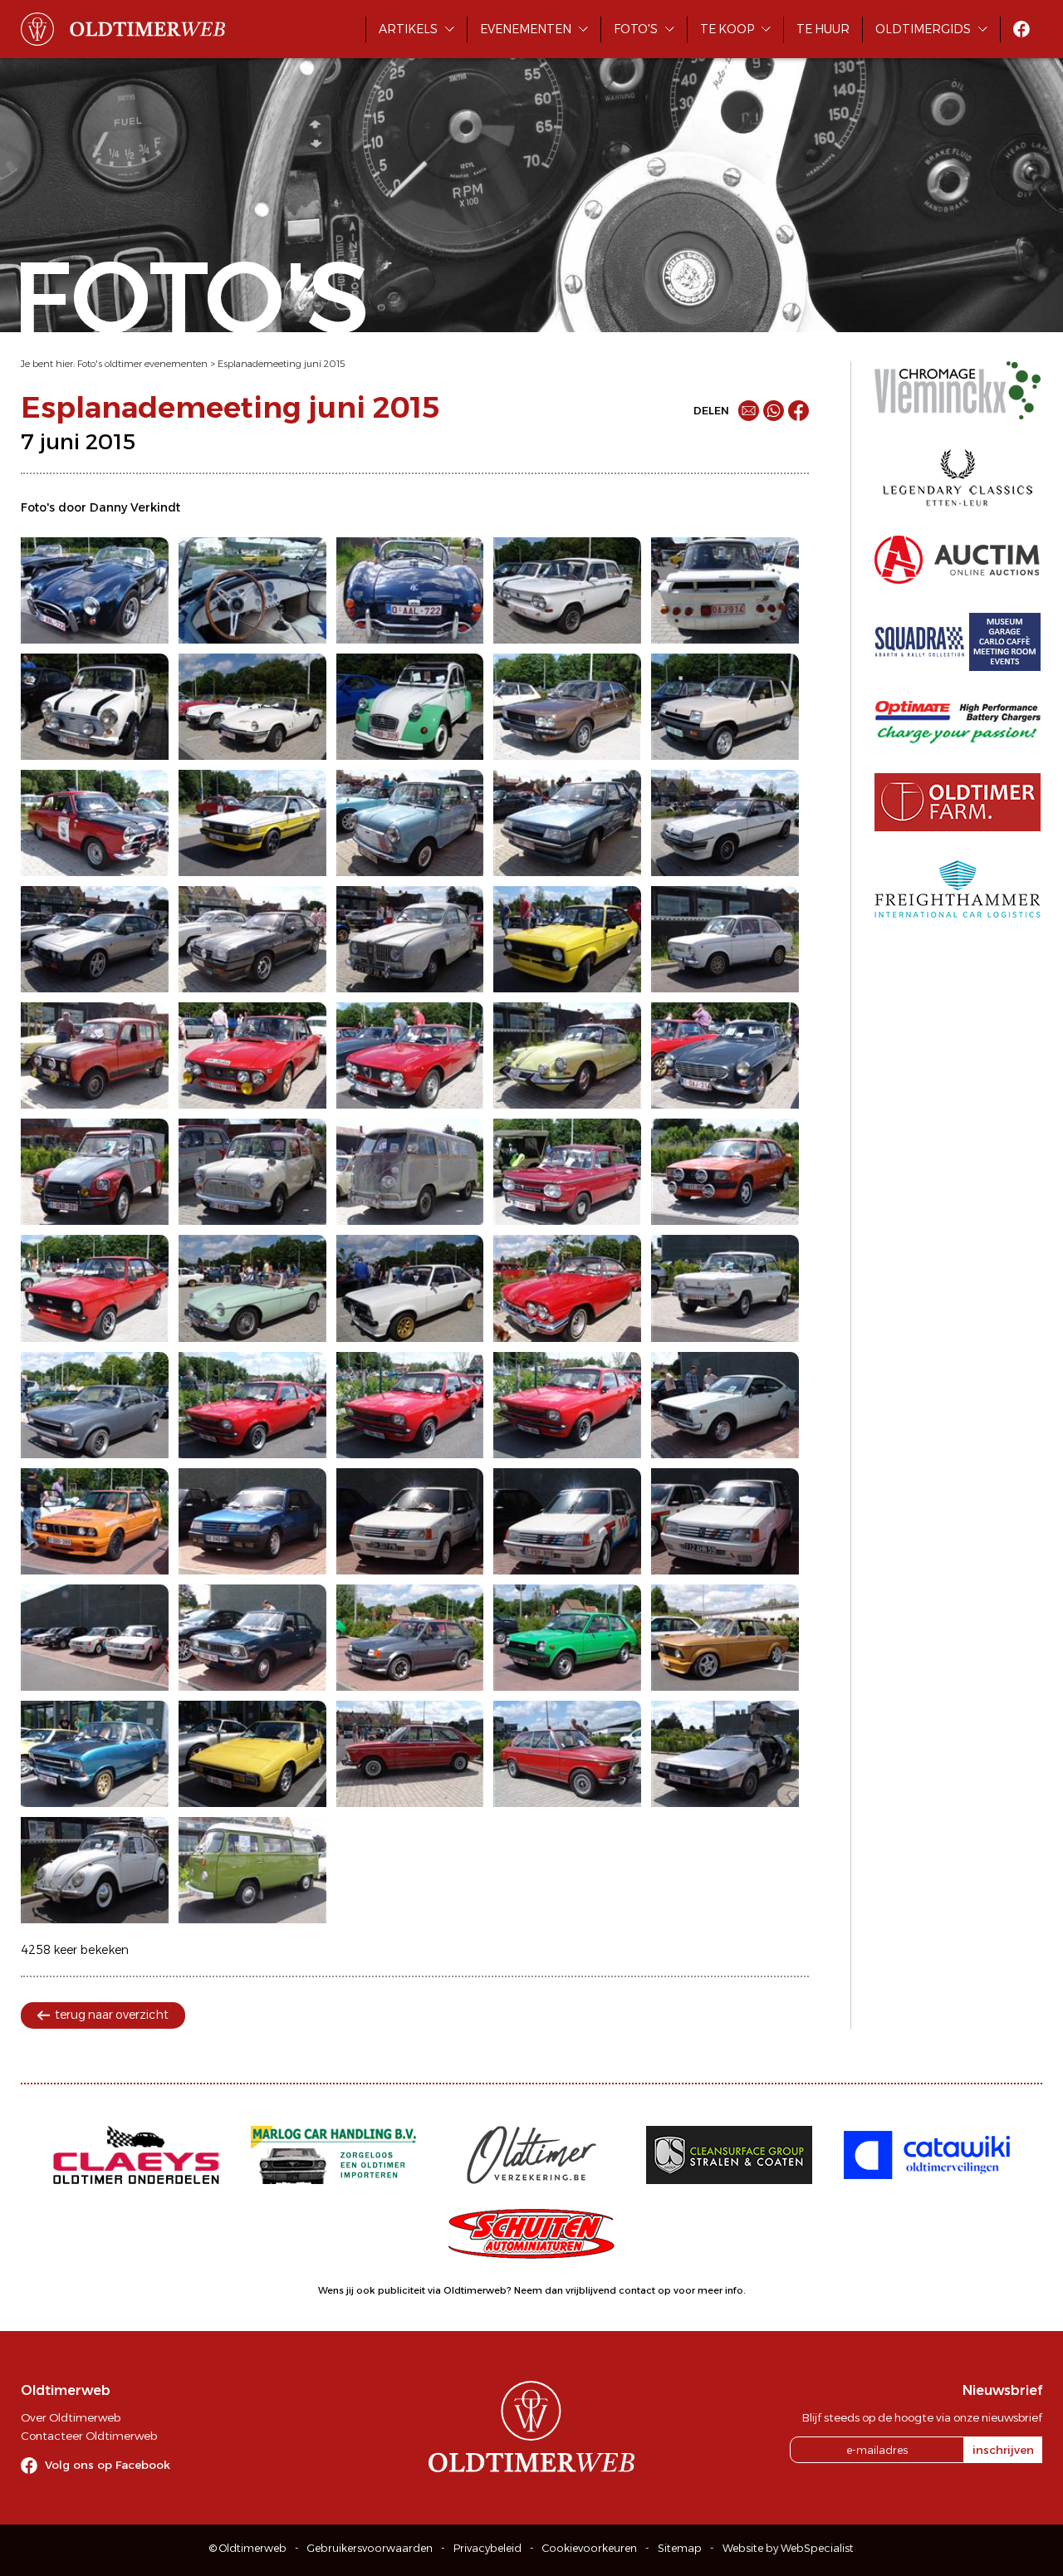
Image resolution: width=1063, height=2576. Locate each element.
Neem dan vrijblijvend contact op (593, 2290)
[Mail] (749, 411)
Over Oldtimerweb (71, 2417)
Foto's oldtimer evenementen (142, 364)
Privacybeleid (487, 2548)
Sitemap (680, 2548)
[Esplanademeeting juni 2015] (95, 590)
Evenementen (526, 29)
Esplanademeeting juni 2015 (281, 364)
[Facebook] (798, 411)
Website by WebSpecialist (788, 2548)
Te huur (823, 29)
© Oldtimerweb (248, 2548)
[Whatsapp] (774, 411)
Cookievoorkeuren (590, 2548)
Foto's (636, 29)
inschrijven (1003, 2450)
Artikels (408, 29)
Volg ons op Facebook (108, 2465)
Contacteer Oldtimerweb (89, 2436)
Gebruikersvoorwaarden (370, 2548)
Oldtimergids (923, 29)
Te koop (727, 29)
